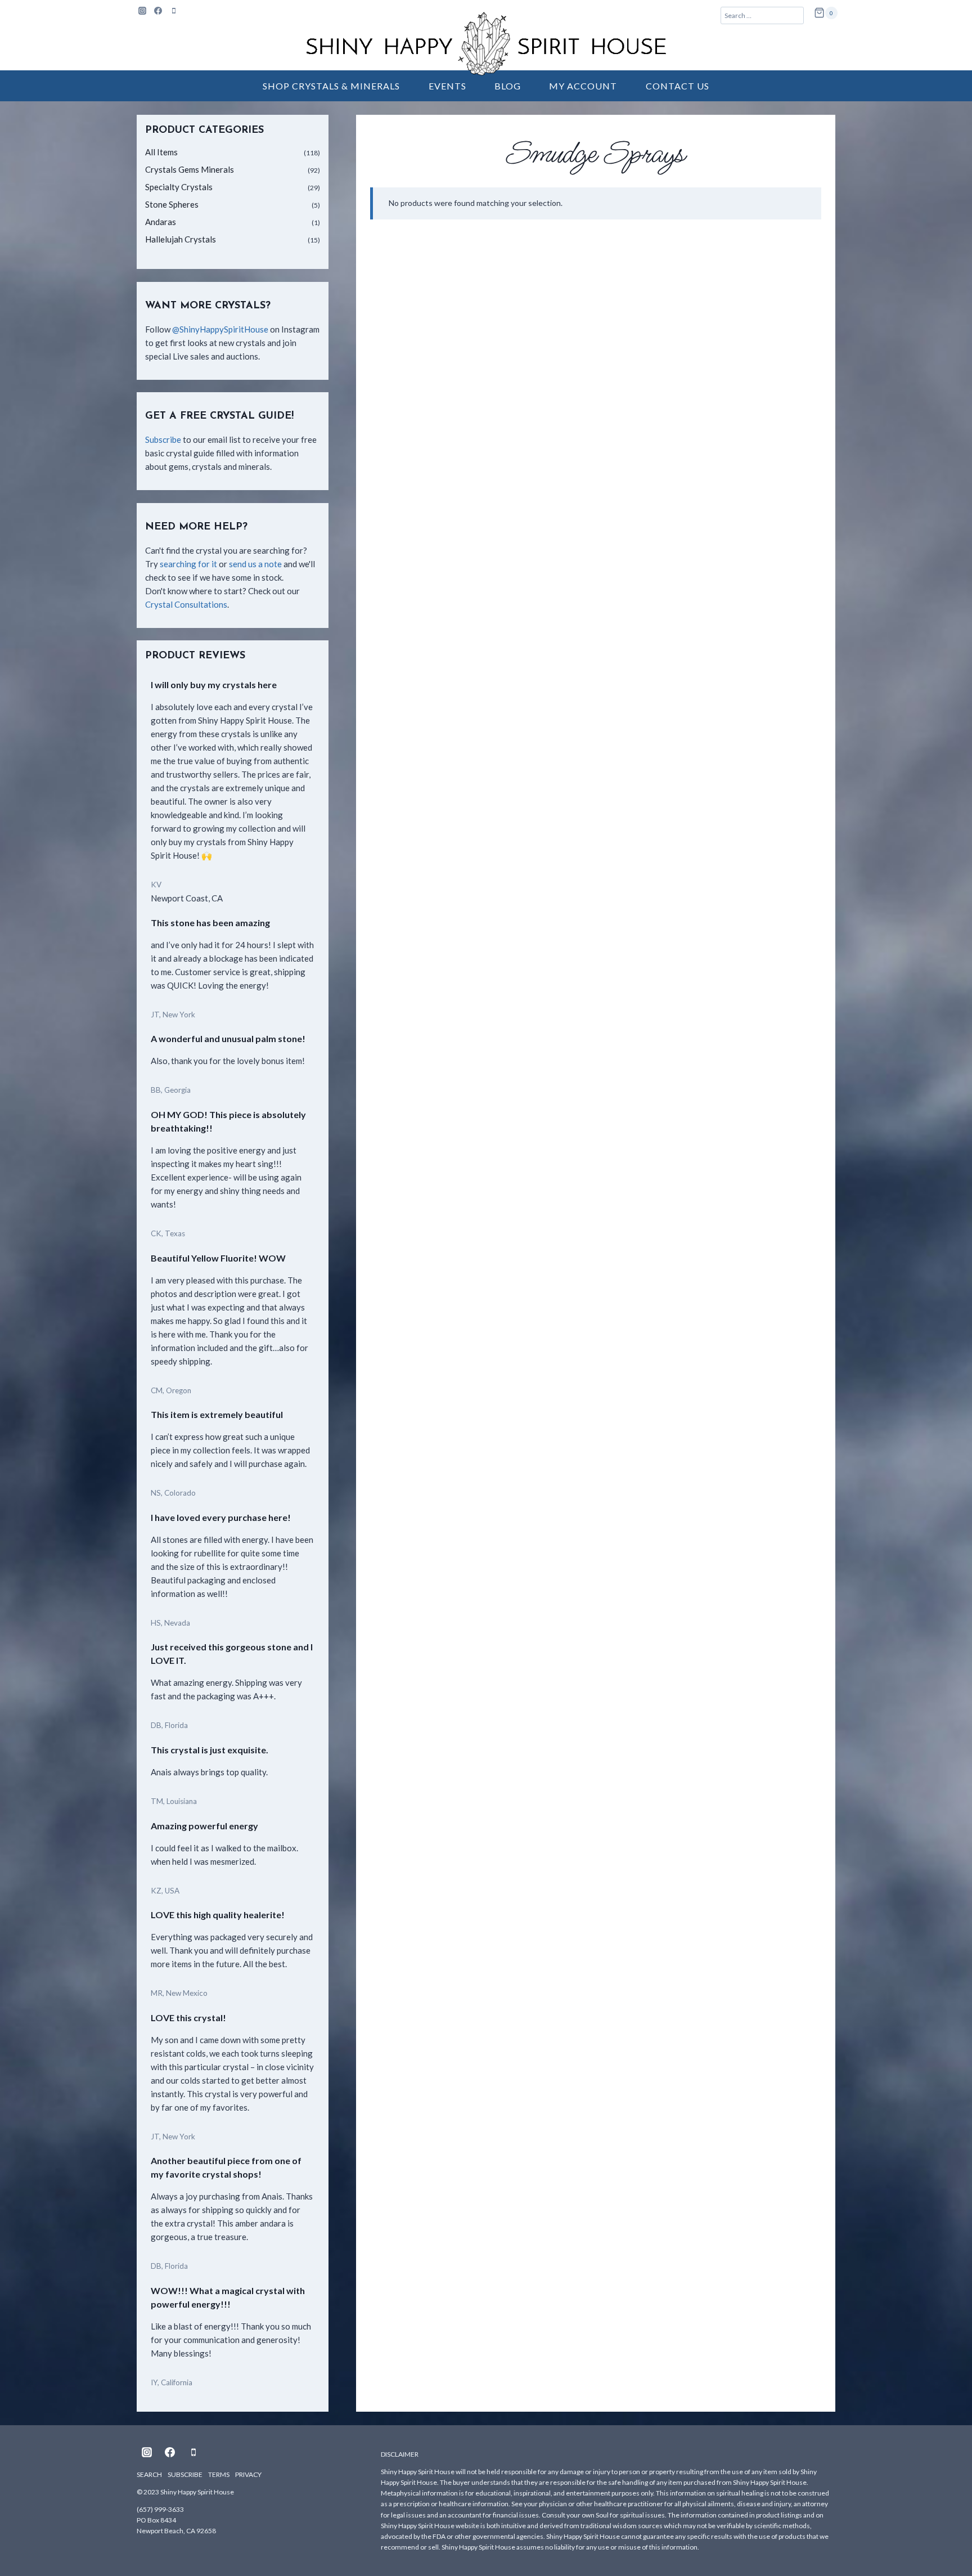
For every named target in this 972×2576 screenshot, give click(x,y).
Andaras (161, 222)
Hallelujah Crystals (181, 239)
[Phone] (174, 11)
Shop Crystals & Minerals (331, 86)
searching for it (188, 564)
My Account (583, 86)
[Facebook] (158, 11)
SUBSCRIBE (185, 2474)
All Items (161, 152)
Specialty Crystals (179, 187)
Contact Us (678, 86)
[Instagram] (142, 11)
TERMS (219, 2474)
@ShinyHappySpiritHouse (220, 329)
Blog (508, 86)
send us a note (255, 564)
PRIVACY (248, 2474)
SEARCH (149, 2474)
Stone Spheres (172, 204)
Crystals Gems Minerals (190, 169)
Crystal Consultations (186, 604)
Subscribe (163, 439)
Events (447, 86)
